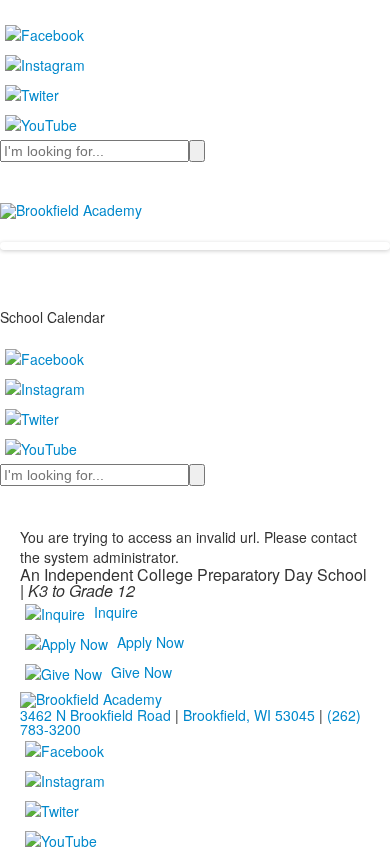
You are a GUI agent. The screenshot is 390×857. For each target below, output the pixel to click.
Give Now (141, 672)
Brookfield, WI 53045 (249, 715)
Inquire (116, 612)
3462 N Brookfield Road (95, 715)
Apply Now (150, 642)
